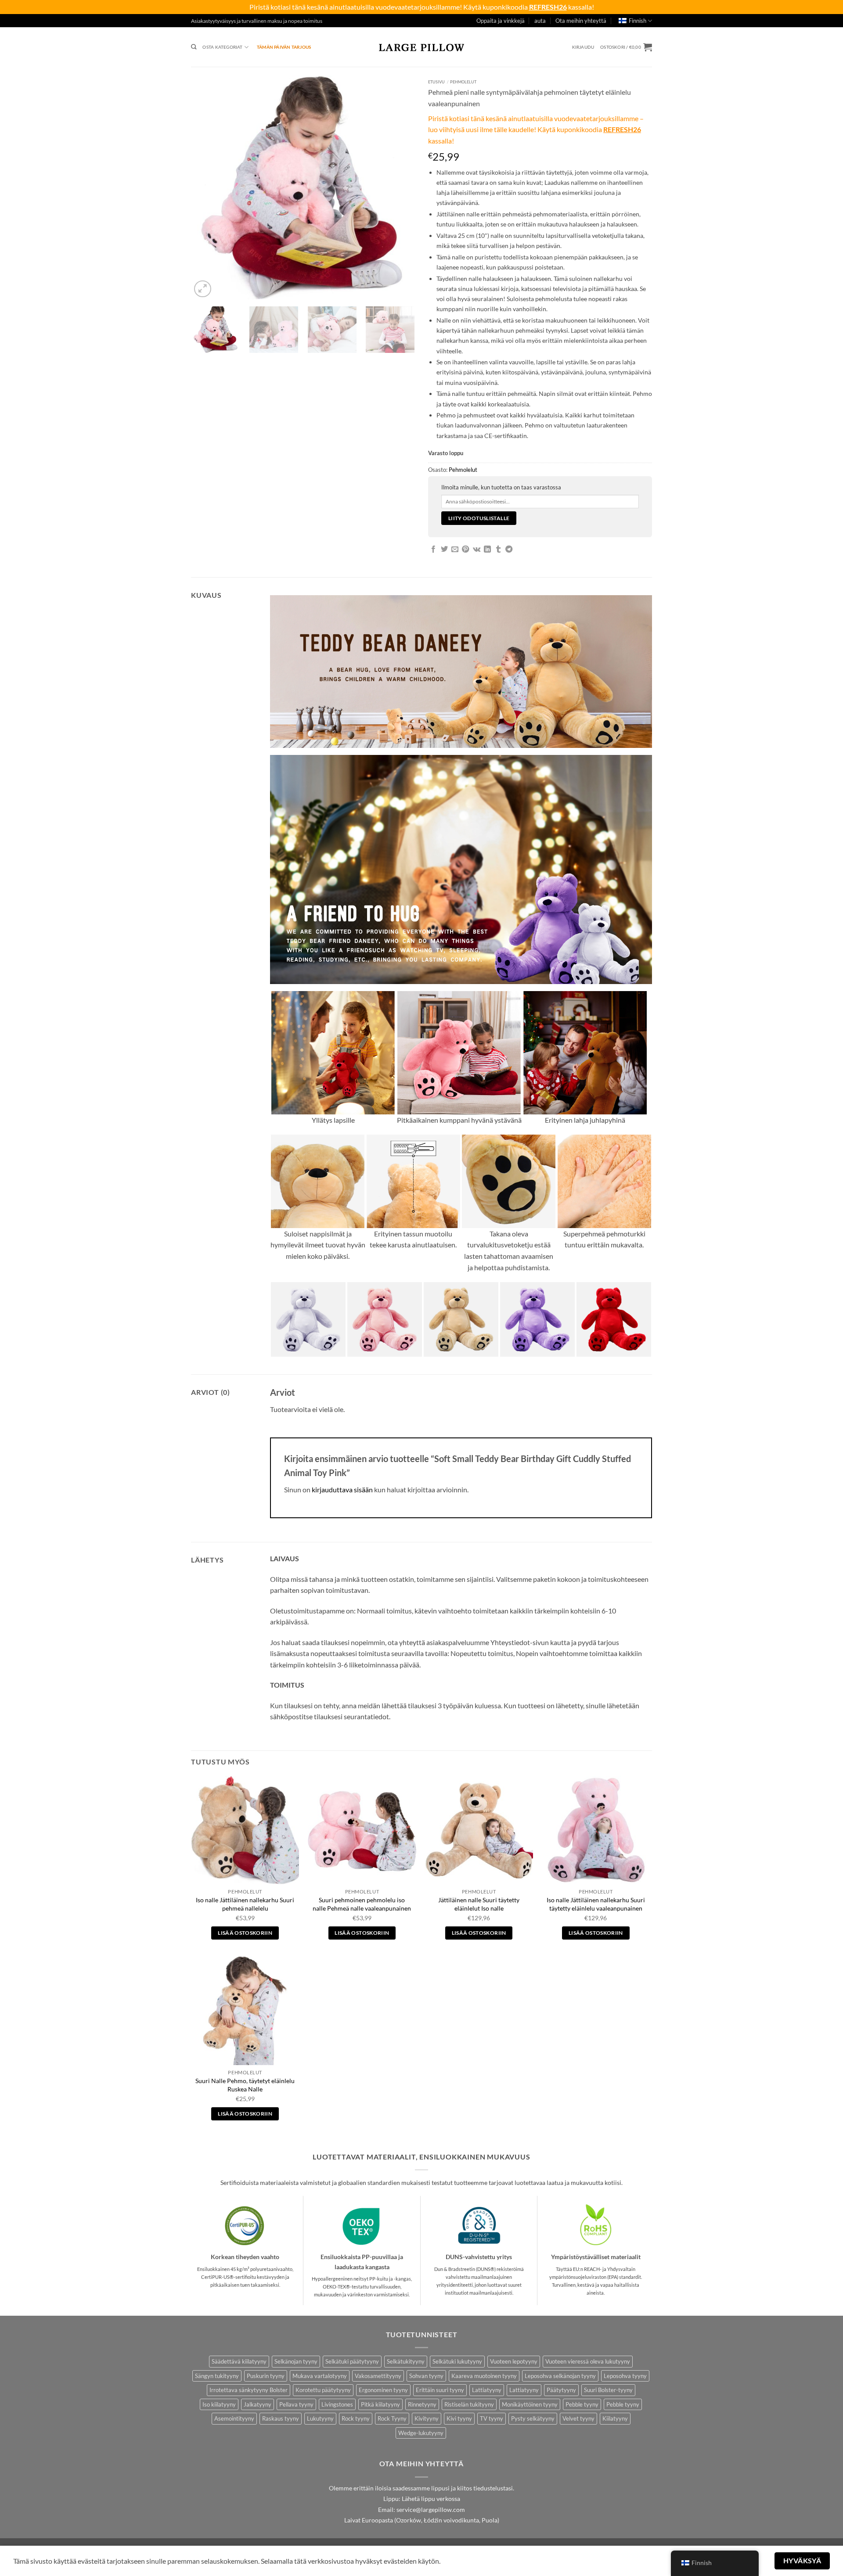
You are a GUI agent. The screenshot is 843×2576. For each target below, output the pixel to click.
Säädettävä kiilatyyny (239, 2361)
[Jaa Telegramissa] (509, 550)
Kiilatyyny (615, 2418)
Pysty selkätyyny (533, 2418)
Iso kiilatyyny (219, 2404)
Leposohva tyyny (625, 2376)
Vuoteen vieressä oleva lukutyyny (588, 2361)
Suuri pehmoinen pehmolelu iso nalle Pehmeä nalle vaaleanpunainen (362, 1904)
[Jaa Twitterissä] (444, 550)
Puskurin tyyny (266, 2376)
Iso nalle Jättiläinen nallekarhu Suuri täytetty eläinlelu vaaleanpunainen (596, 1904)
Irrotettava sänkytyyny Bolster (249, 2390)
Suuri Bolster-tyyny (608, 2390)
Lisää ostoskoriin (245, 1933)
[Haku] (194, 47)
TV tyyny (492, 2418)
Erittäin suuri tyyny (440, 2390)
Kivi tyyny (459, 2418)
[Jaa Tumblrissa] (498, 550)
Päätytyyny (561, 2390)
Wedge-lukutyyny (421, 2433)
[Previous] (206, 187)
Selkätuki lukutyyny (457, 2361)
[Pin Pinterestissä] (465, 550)
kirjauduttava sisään (342, 1489)
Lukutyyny (320, 2418)
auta (540, 21)
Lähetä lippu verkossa (431, 2499)
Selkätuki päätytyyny (352, 2361)
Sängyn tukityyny (217, 2376)
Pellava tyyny (296, 2404)
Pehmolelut (463, 82)
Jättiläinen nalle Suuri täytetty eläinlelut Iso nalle (479, 1904)
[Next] (400, 187)
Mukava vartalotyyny (320, 2376)
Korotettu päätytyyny (323, 2390)
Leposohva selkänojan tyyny (560, 2376)
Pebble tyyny (582, 2404)
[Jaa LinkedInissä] (487, 550)
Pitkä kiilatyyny (380, 2404)
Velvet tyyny (578, 2418)
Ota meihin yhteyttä (581, 21)
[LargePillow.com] (421, 47)
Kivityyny (427, 2418)
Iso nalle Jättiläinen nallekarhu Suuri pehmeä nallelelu (245, 1904)
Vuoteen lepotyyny (514, 2361)
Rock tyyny (356, 2418)
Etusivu (436, 82)
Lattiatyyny (487, 2390)
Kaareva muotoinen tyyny (484, 2376)
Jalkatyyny (258, 2404)
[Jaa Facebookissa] (433, 550)
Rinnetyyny (422, 2404)
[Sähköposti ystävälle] (455, 550)
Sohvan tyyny (426, 2376)
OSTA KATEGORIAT (222, 47)
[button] (583, 47)
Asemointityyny (234, 2418)
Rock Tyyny (392, 2418)
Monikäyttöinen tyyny (530, 2404)
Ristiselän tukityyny (469, 2404)
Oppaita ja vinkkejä (501, 21)
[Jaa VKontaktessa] (477, 550)
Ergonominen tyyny (383, 2390)
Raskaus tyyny (281, 2418)
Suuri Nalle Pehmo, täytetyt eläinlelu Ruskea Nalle (245, 2085)
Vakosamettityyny (378, 2376)
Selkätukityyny (406, 2361)
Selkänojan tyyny (296, 2361)
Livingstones (337, 2404)
